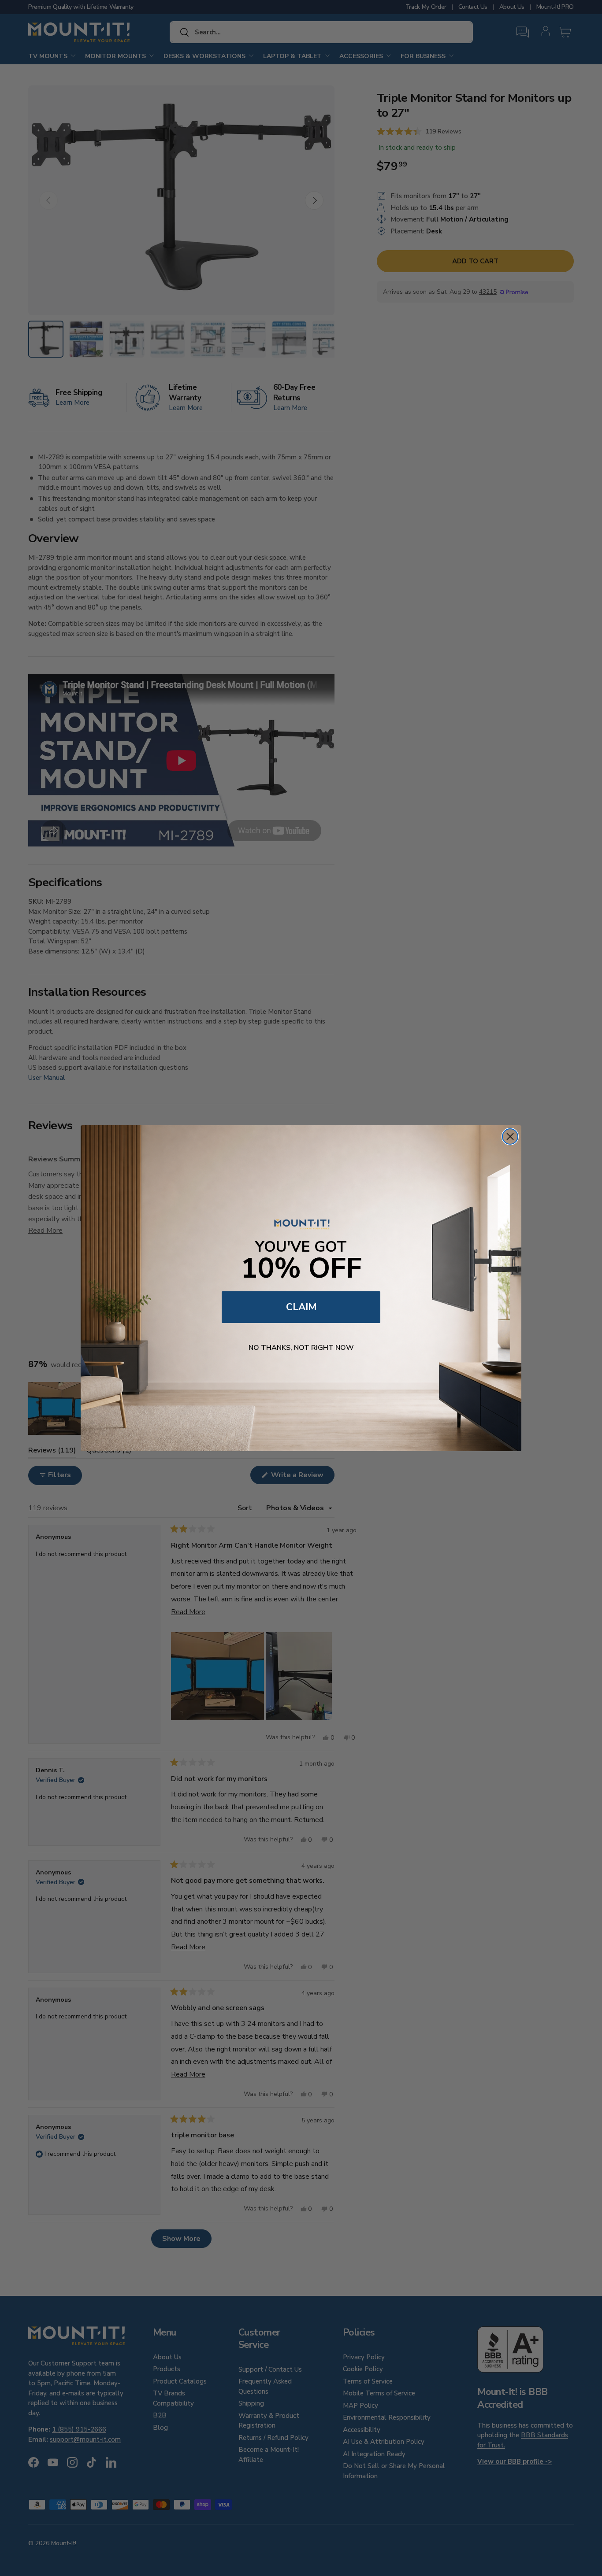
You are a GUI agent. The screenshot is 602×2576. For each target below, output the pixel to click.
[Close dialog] (510, 1136)
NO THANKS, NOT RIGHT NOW (301, 1348)
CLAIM (301, 1307)
